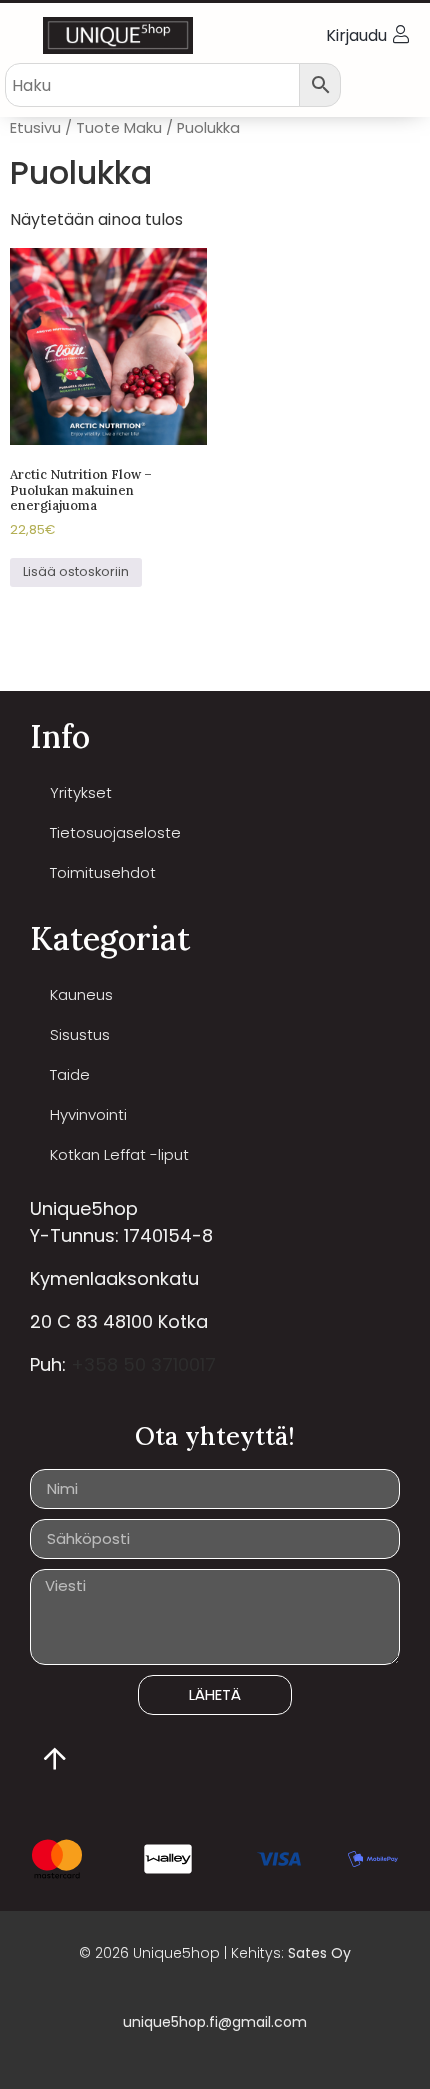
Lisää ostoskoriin (76, 571)
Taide (70, 1074)
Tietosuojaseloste (115, 832)
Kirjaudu (356, 35)
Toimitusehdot (103, 872)
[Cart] (401, 84)
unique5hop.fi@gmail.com (215, 2022)
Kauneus (81, 994)
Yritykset (81, 792)
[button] (24, 35)
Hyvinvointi (88, 1114)
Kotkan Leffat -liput (119, 1154)
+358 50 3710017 (143, 1364)
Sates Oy (319, 1953)
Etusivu (35, 128)
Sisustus (80, 1034)
